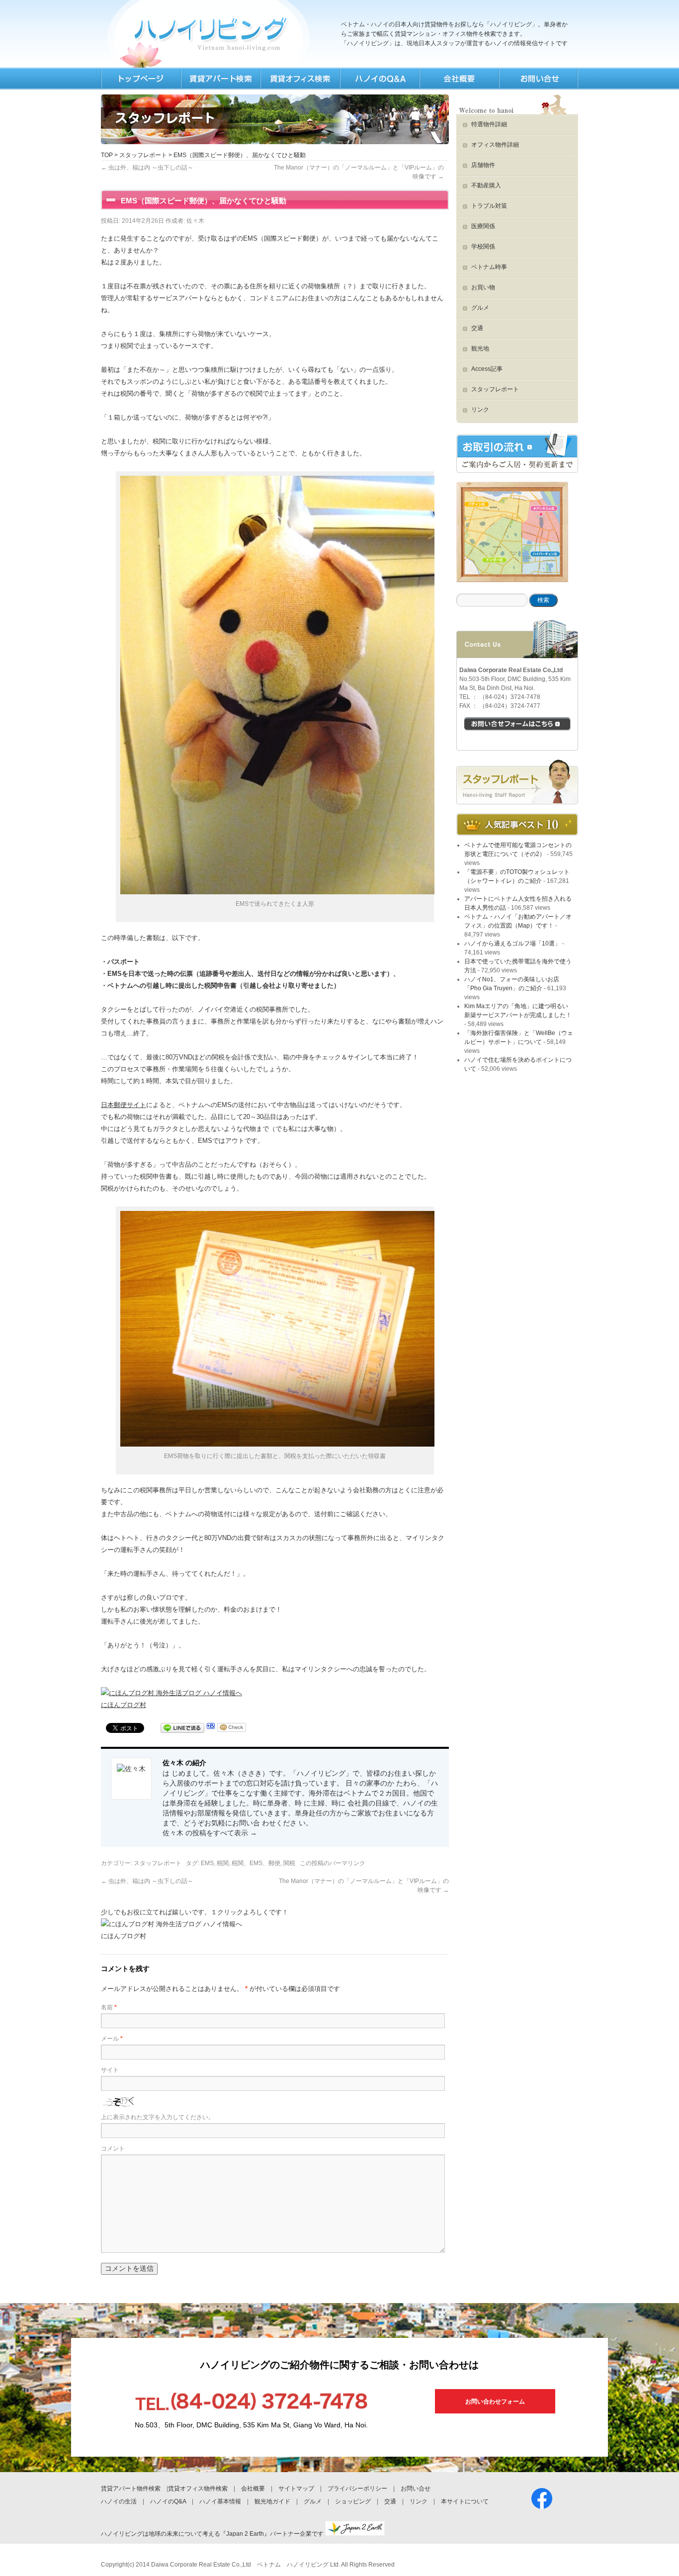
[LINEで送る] (182, 1729)
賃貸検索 (220, 79)
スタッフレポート (143, 155)
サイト (110, 2070)
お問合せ (538, 79)
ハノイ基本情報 (220, 2501)
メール (112, 2039)
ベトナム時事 (489, 267)
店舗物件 (483, 165)
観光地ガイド (272, 2501)
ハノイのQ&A (168, 2501)
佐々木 (195, 221)
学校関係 (483, 247)
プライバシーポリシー (357, 2489)
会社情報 (459, 79)
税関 (223, 1863)
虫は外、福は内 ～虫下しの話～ (147, 168)
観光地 (480, 348)
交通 (477, 328)
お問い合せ (416, 2489)
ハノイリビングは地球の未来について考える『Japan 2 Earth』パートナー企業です (213, 2534)
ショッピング (353, 2501)
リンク (480, 410)
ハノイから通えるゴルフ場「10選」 (512, 944)
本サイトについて (465, 2501)
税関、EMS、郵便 (256, 1863)
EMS (207, 1863)
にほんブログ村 (124, 1705)
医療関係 (483, 226)
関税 (289, 1863)
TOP (141, 79)
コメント (113, 2148)
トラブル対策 (489, 206)
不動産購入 (486, 185)
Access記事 (487, 369)
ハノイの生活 (119, 2501)
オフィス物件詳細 (495, 145)
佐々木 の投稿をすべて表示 (210, 1833)
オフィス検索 (300, 79)
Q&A (379, 79)
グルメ (480, 308)
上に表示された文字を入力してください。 (158, 2117)
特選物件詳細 (489, 124)
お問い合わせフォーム (495, 2402)
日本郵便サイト (124, 1105)
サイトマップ (296, 2489)
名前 (109, 2007)
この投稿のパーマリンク (333, 1863)
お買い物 (483, 287)
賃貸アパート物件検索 (131, 2489)
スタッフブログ (517, 782)
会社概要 (253, 2489)
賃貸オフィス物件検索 (198, 2489)
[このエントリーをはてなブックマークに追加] (211, 1729)
